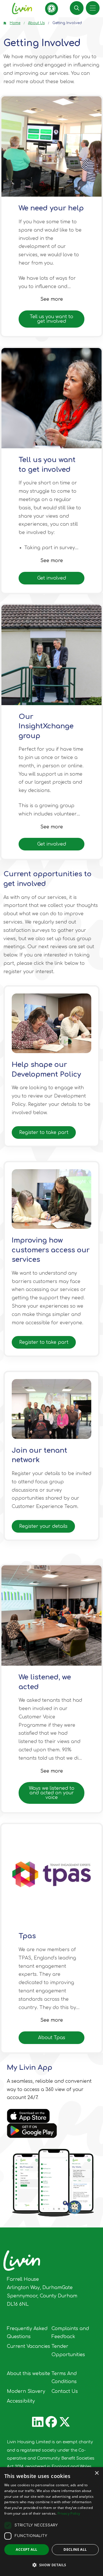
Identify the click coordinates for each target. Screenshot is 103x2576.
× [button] (97, 2473)
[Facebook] (51, 2422)
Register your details (43, 1526)
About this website (28, 2374)
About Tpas (52, 2038)
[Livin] (22, 9)
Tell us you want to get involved (51, 319)
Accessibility (21, 2401)
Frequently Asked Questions (27, 2333)
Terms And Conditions (64, 2378)
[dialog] (51, 2522)
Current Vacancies (28, 2346)
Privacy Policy (69, 2513)
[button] (51, 146)
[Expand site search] (77, 8)
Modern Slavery (26, 2391)
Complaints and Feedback (70, 2333)
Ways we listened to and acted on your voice (52, 1793)
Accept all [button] (26, 2549)
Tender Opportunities (68, 2351)
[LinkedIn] (38, 2422)
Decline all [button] (75, 2549)
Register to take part (44, 1132)
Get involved (52, 578)
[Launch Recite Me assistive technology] (52, 9)
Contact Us (65, 2391)
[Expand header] (93, 8)
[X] (65, 2422)
